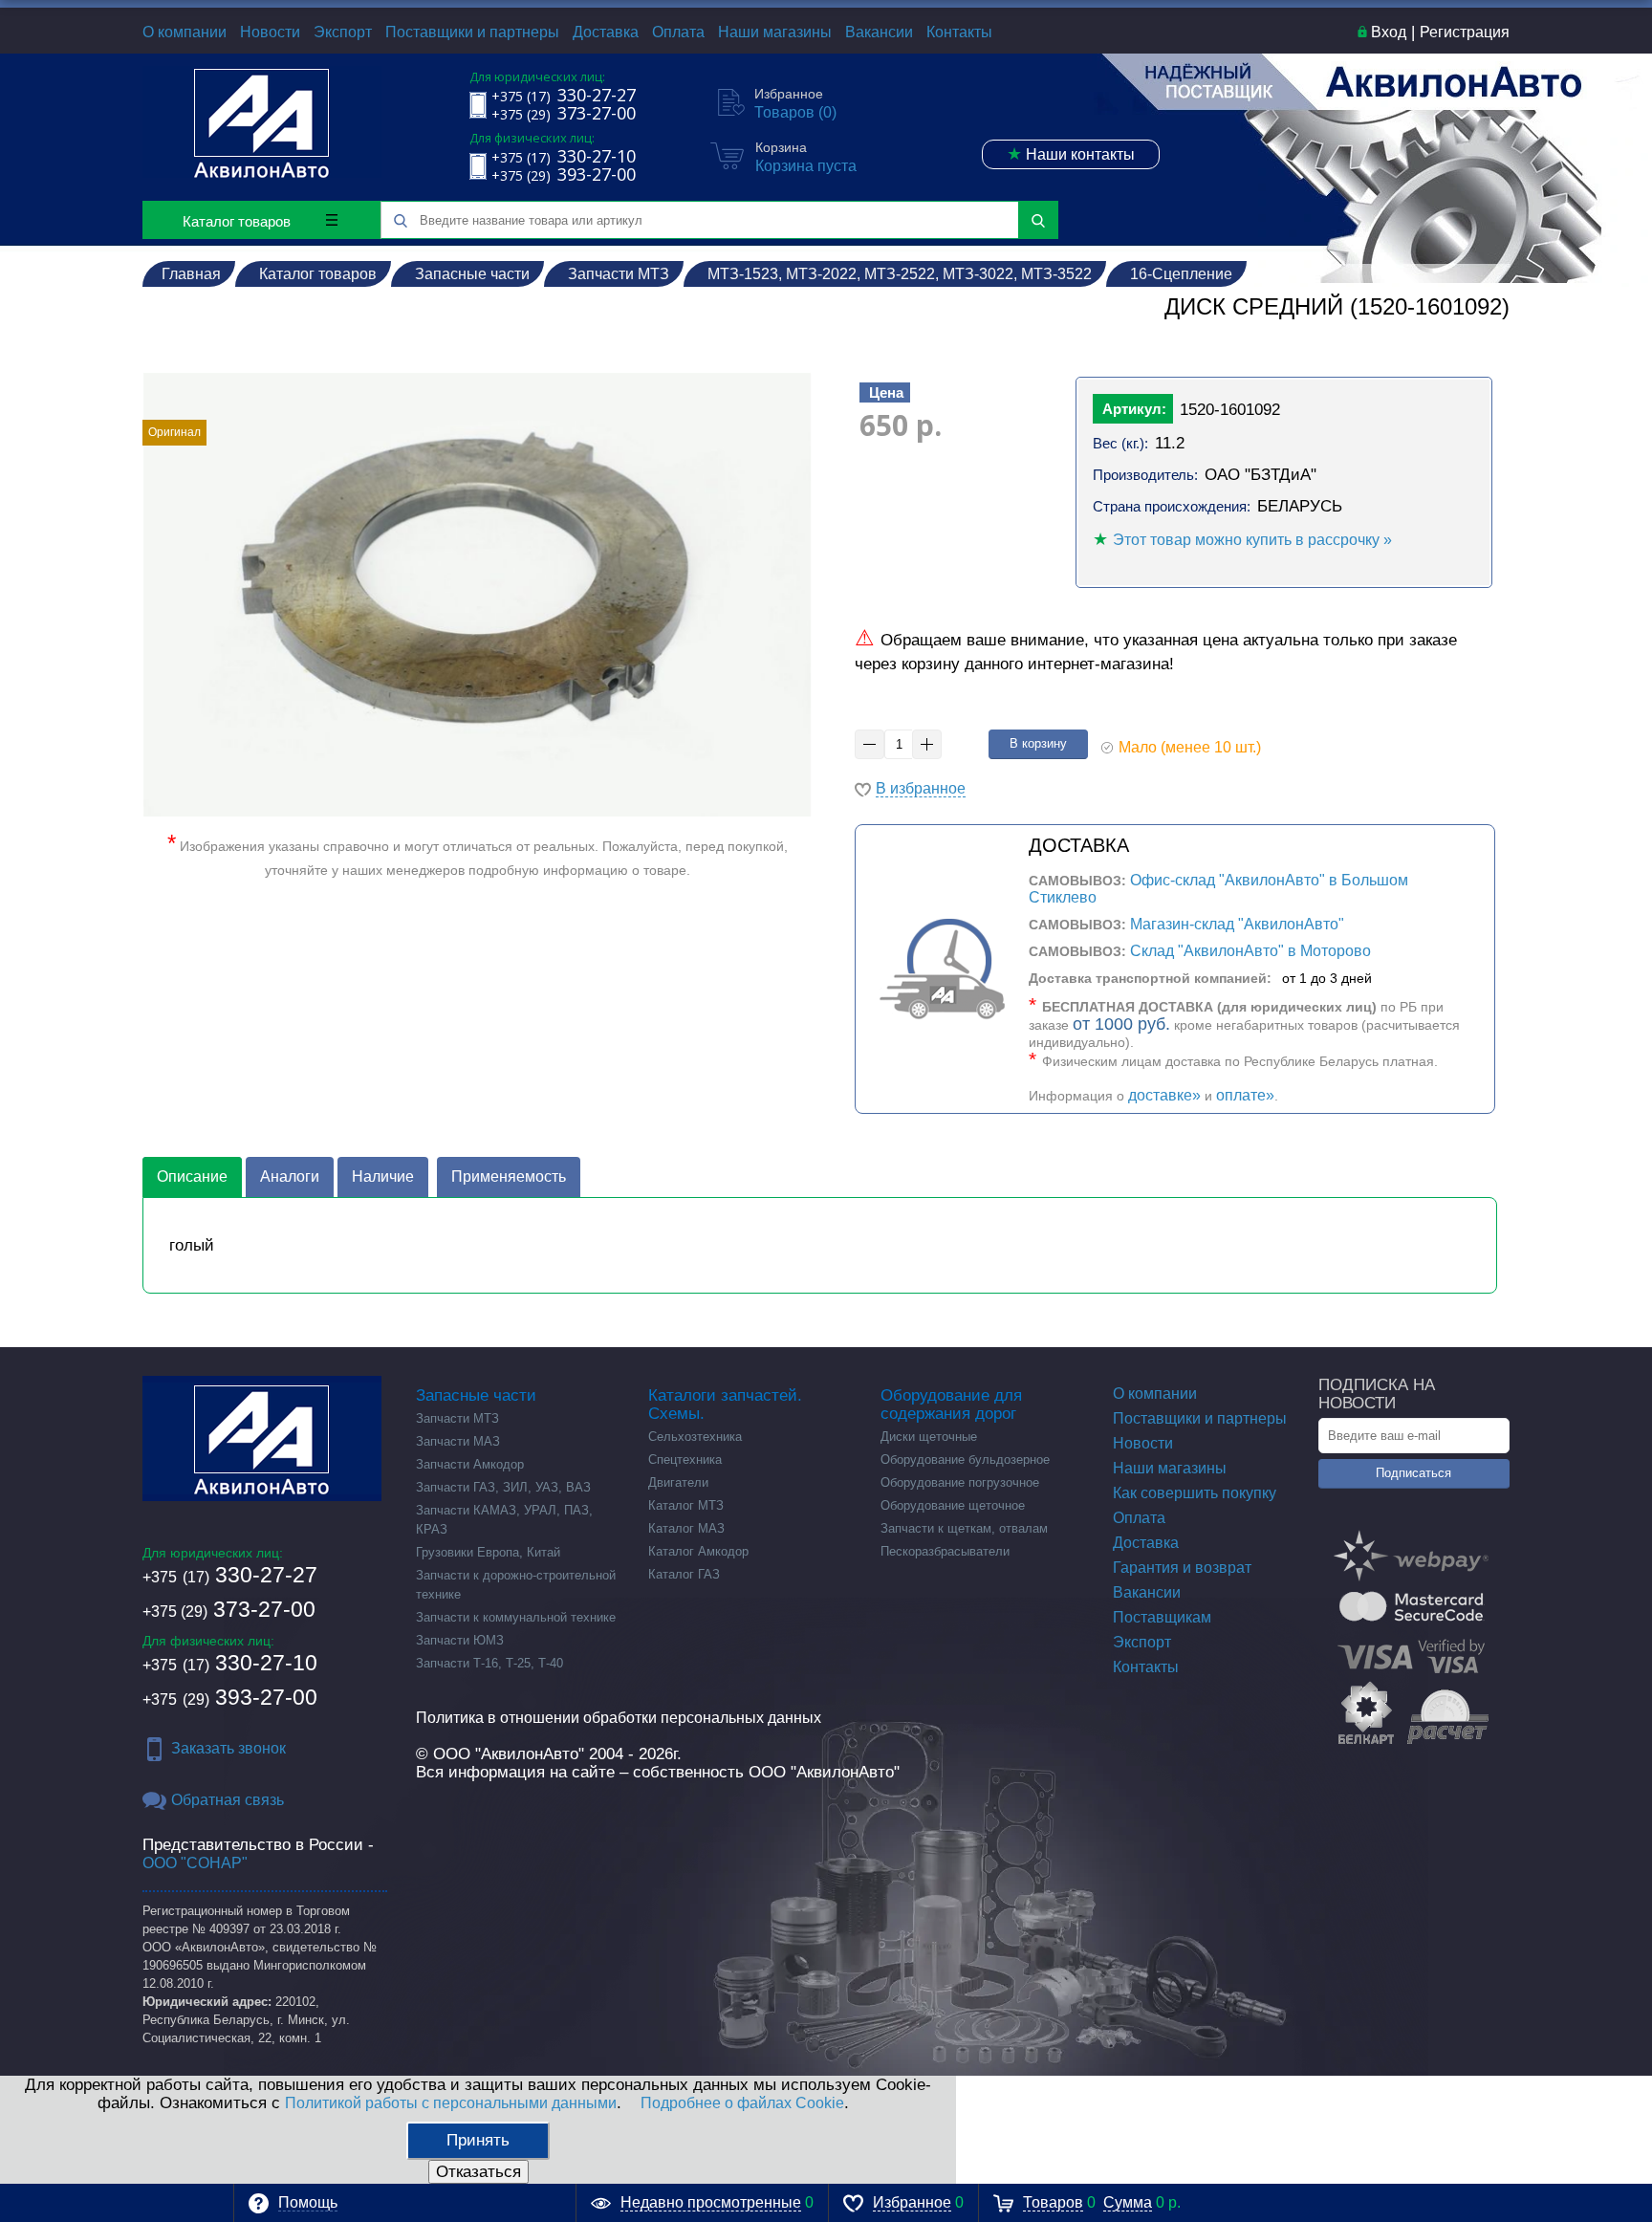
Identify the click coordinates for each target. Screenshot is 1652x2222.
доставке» (1164, 1095)
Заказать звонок (228, 1748)
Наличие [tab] (383, 1176)
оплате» (1245, 1095)
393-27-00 (230, 1697)
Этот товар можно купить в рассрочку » (1252, 540)
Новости (270, 32)
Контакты (959, 32)
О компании (185, 32)
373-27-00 (229, 1609)
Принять (478, 2140)
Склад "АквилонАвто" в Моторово (1250, 951)
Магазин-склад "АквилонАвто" (1237, 924)
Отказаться (478, 2172)
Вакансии (879, 32)
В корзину (1038, 743)
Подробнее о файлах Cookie (742, 2103)
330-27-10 (230, 1663)
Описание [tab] (192, 1176)
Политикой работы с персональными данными (451, 2103)
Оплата (678, 32)
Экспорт (343, 32)
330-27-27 (230, 1575)
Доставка (606, 32)
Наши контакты (1071, 154)
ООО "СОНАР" (195, 1863)
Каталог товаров (237, 221)
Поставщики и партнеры (472, 32)
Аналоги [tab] (290, 1176)
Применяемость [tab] (509, 1176)
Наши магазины (775, 32)
